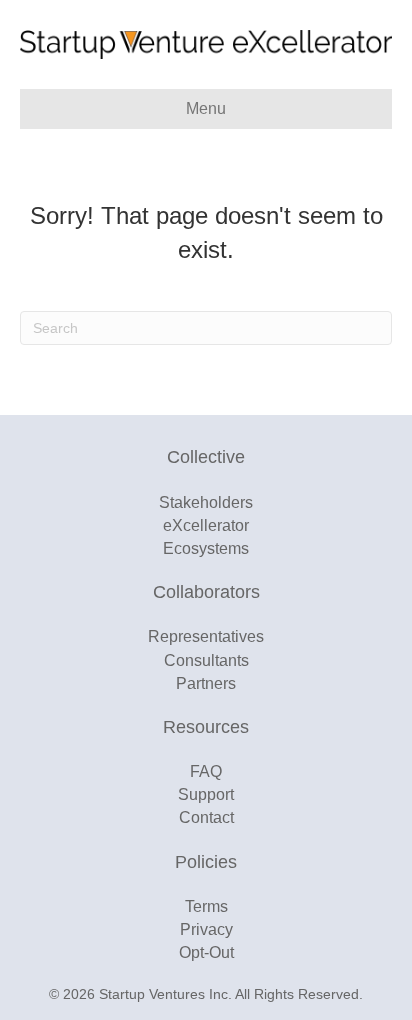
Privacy (206, 929)
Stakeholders (206, 502)
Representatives (206, 636)
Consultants (206, 660)
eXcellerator (206, 525)
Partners (206, 683)
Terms (206, 906)
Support (206, 794)
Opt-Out (206, 952)
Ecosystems (206, 548)
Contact (206, 817)
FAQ (206, 771)
